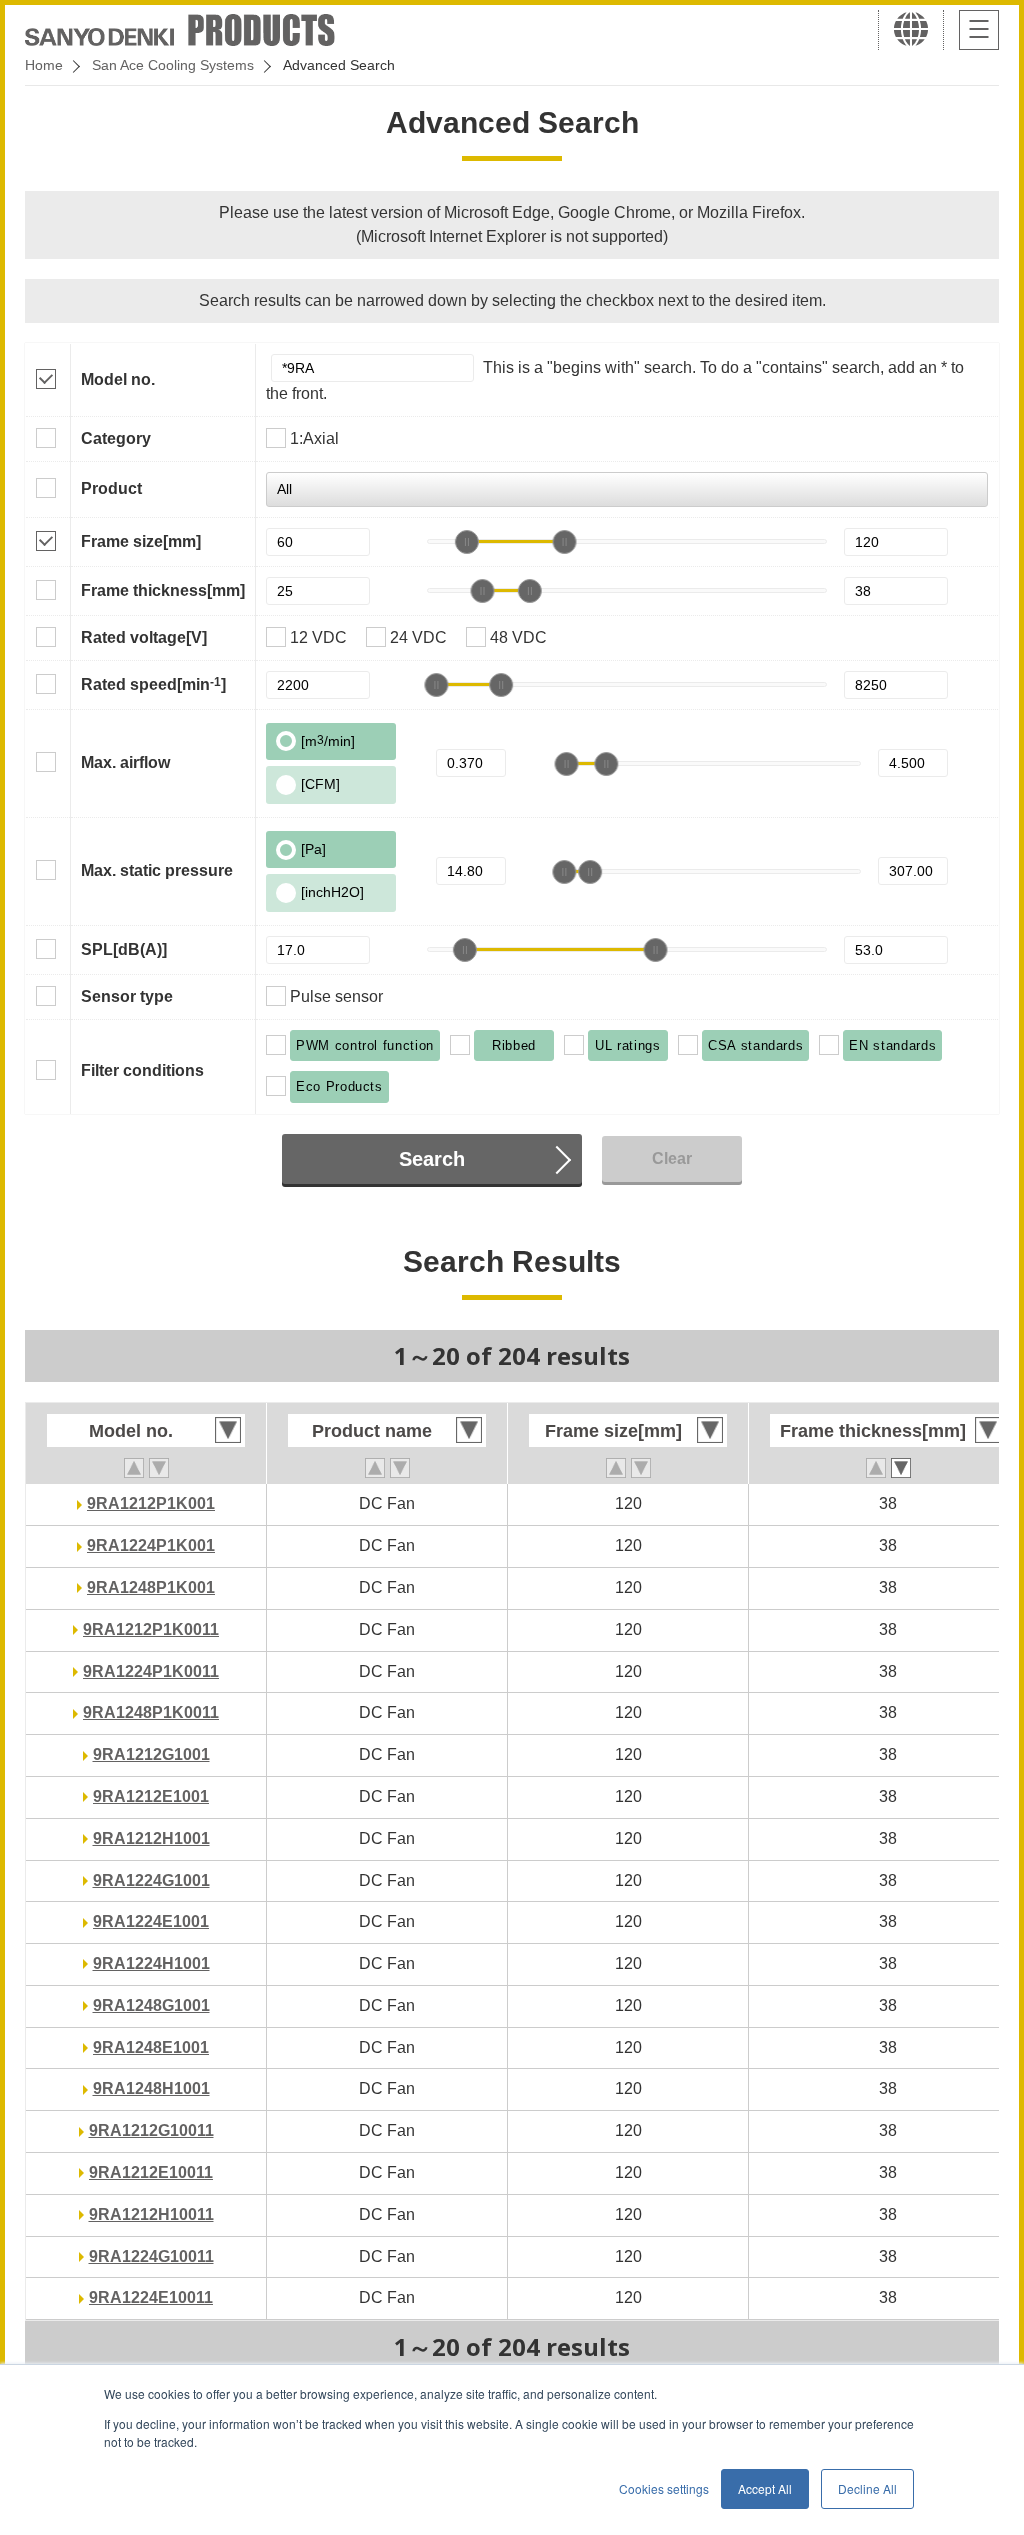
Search (432, 1159)
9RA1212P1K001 (151, 1503)
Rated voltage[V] (144, 637)
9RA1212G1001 (151, 1754)
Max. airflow (125, 762)
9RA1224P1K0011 (151, 1671)
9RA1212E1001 (151, 1796)
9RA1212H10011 (151, 2214)
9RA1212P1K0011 (151, 1629)
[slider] (467, 542)
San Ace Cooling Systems (173, 65)
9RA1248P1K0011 (151, 1712)
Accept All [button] (765, 2488)
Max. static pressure (157, 870)
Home (44, 65)
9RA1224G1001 (151, 1880)
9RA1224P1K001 (151, 1545)
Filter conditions (142, 1070)
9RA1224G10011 (151, 2256)
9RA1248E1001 (151, 2047)
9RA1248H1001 (151, 2088)
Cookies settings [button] (664, 2488)
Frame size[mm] (141, 541)
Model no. (118, 379)
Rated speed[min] (153, 684)
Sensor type (127, 996)
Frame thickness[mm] (163, 590)
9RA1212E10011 (151, 2172)
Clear (672, 1158)
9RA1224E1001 (151, 1921)
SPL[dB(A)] (124, 949)
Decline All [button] (867, 2488)
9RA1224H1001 (151, 1963)
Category (116, 438)
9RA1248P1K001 (151, 1587)
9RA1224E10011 (151, 2297)
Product (111, 488)
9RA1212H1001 (151, 1838)
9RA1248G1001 (151, 2005)
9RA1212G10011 (151, 2130)
